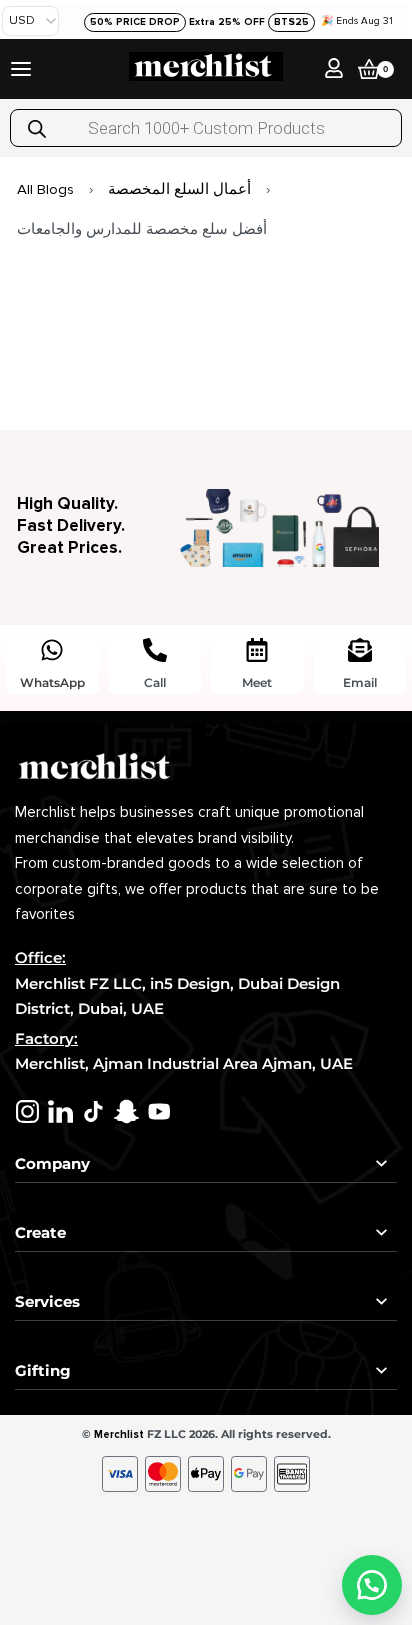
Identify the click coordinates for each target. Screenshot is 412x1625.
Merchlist (119, 1434)
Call (155, 682)
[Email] (360, 650)
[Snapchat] (126, 1111)
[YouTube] (159, 1111)
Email (360, 682)
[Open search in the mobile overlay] (206, 128)
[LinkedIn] (60, 1111)
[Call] (155, 650)
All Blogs (45, 189)
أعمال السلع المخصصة (179, 189)
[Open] (21, 69)
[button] (372, 1585)
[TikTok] (93, 1111)
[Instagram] (27, 1111)
